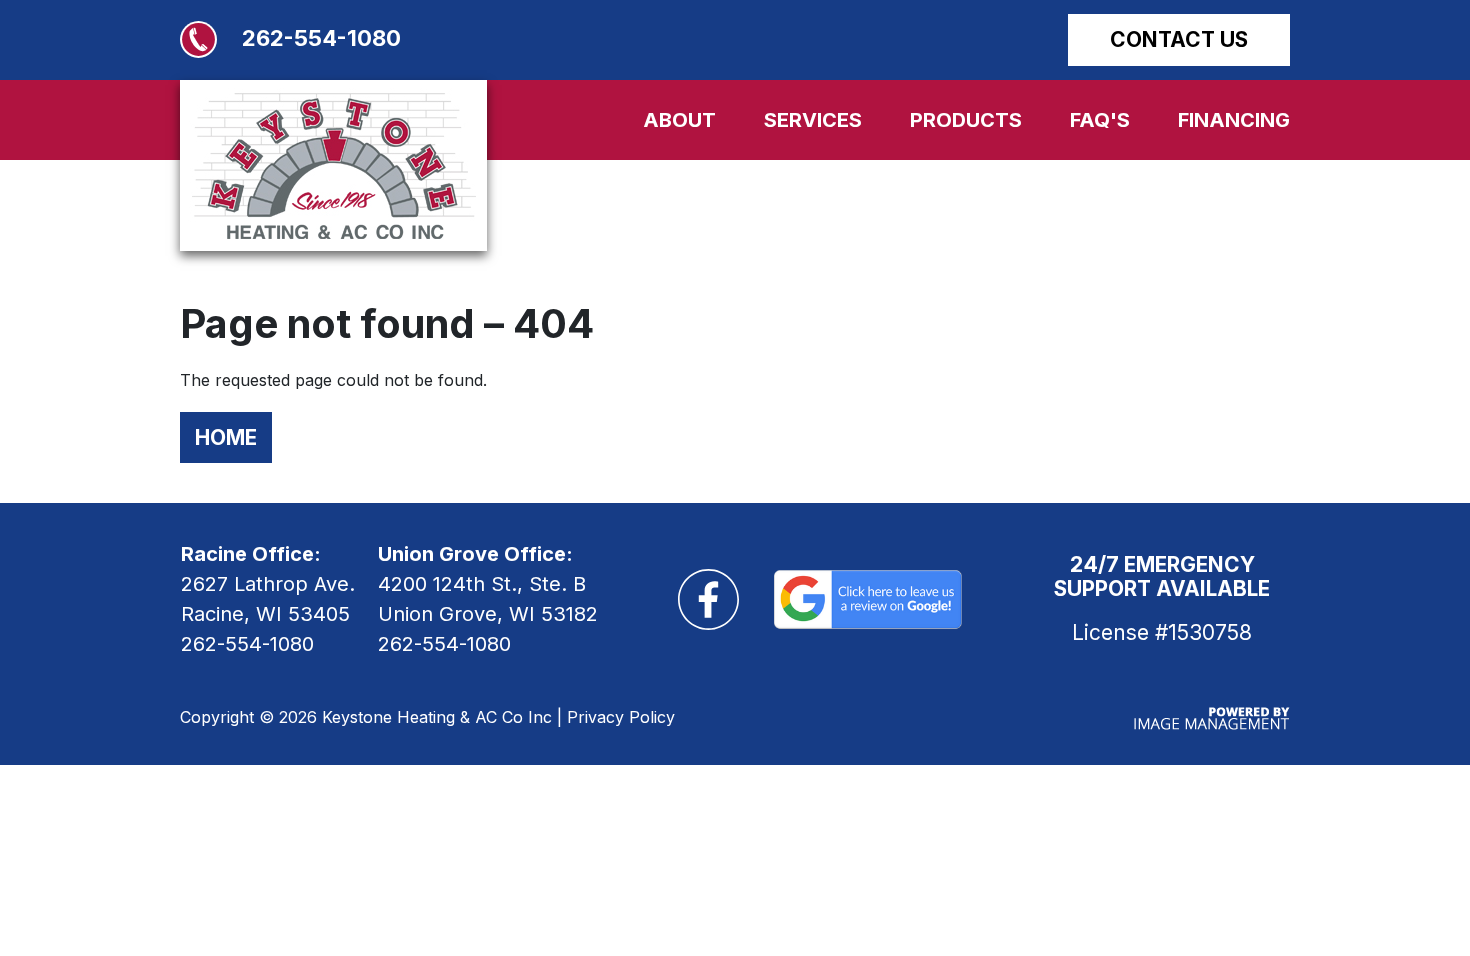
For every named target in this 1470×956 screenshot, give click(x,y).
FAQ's (1100, 120)
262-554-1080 (321, 38)
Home (226, 437)
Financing (1234, 120)
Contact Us (1179, 39)
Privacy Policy (621, 717)
